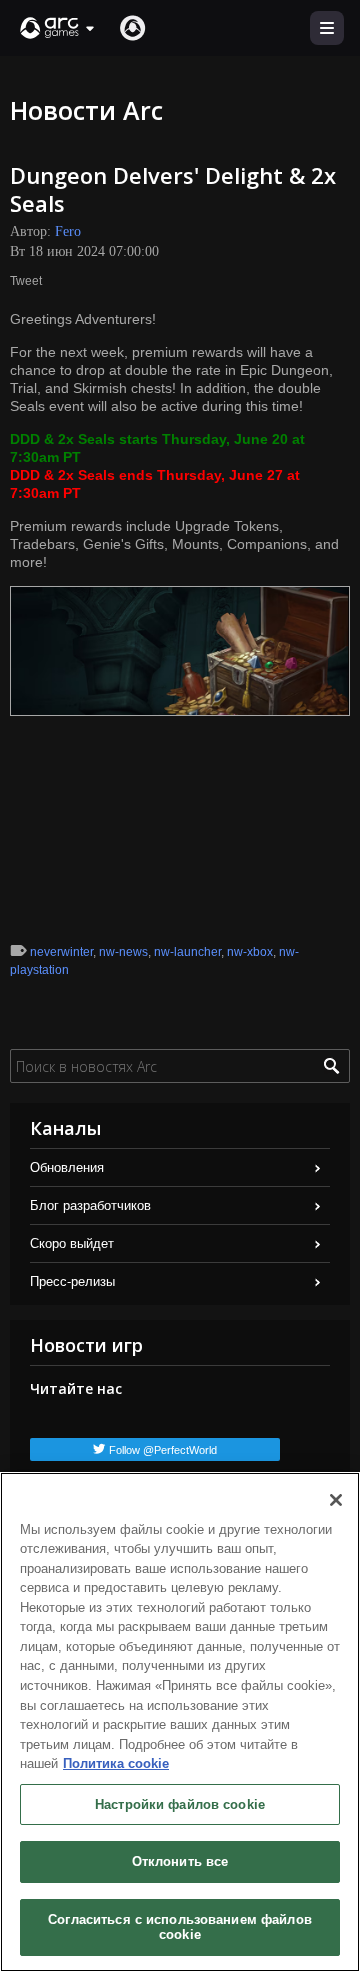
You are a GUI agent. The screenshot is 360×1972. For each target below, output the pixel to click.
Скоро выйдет (72, 1243)
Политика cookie (116, 1763)
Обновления (67, 1167)
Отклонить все (180, 1861)
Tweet (26, 281)
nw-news (123, 952)
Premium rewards (66, 526)
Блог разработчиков (90, 1205)
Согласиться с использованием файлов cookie (180, 1927)
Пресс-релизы (72, 1281)
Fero (68, 231)
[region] (180, 1722)
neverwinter (61, 952)
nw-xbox (250, 952)
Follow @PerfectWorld (163, 1450)
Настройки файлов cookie (180, 1804)
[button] (58, 28)
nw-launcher (187, 952)
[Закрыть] (336, 1500)
